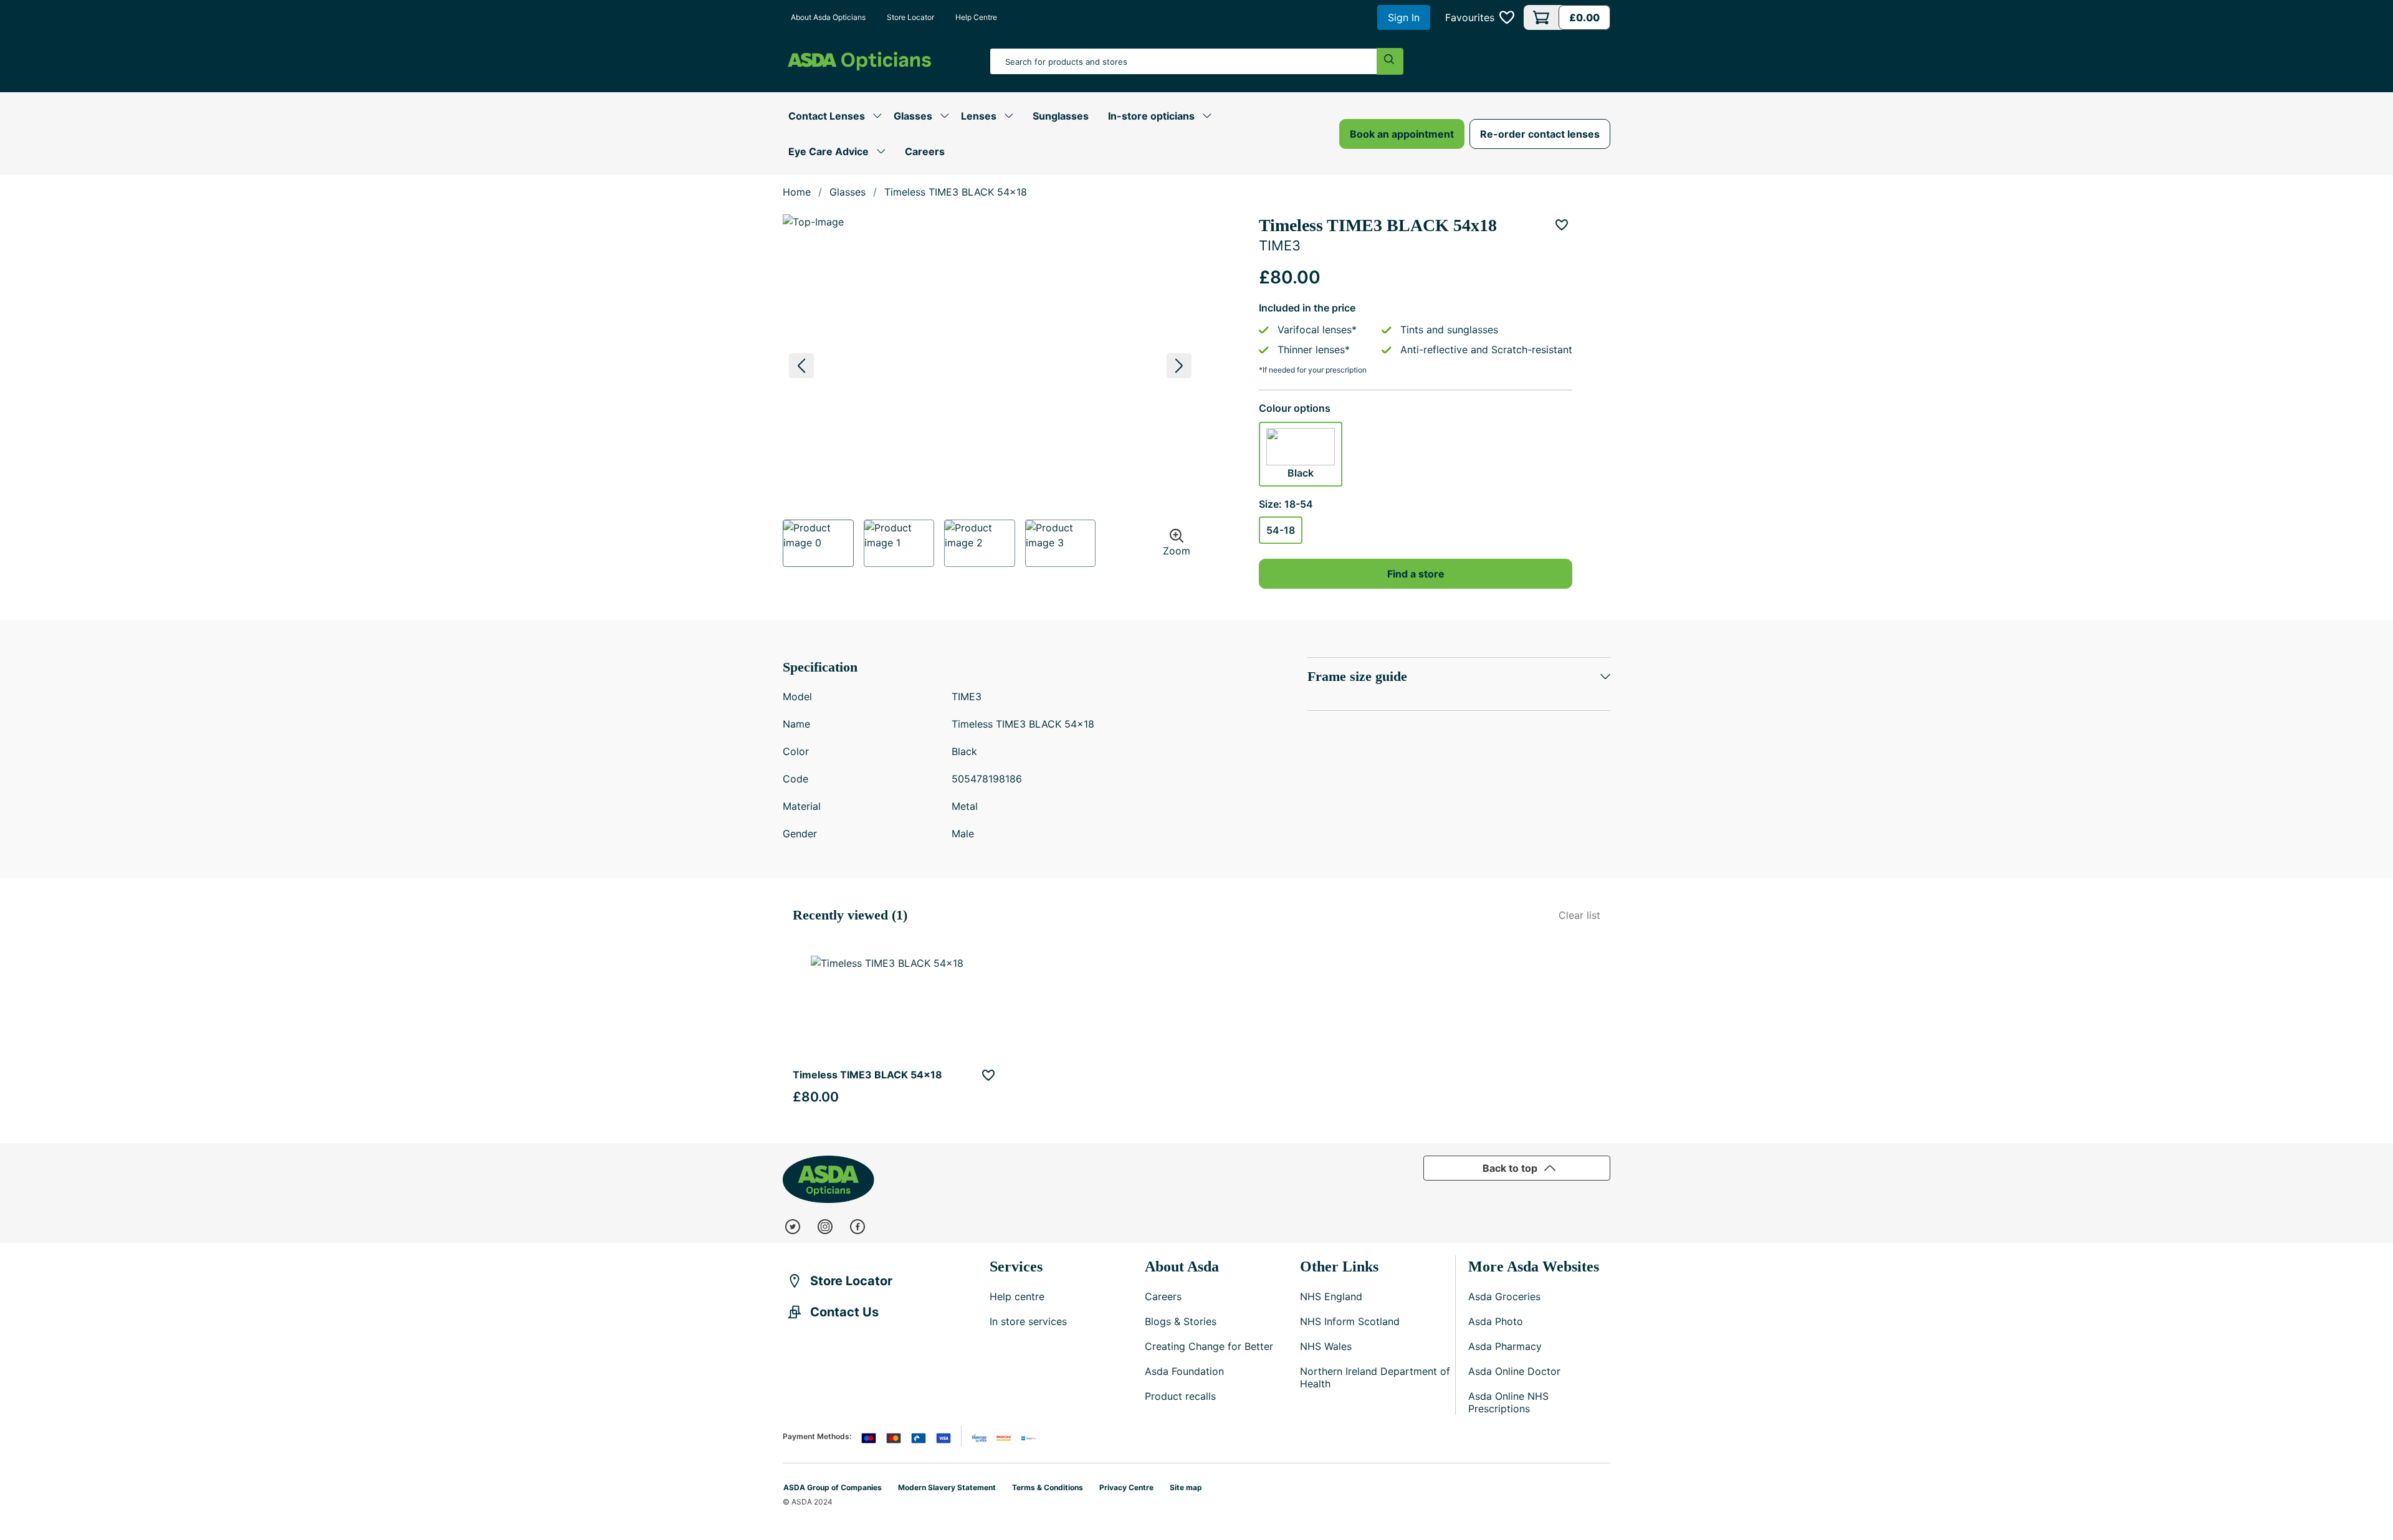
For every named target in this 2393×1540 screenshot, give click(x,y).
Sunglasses (1061, 116)
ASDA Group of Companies (833, 1487)
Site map (1186, 1487)
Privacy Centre (1126, 1487)
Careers (925, 151)
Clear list (1579, 915)
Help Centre (976, 17)
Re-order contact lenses (1540, 134)
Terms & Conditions (1048, 1487)
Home (797, 192)
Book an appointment (1402, 134)
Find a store (1416, 574)
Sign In (1404, 17)
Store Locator (910, 17)
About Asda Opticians (828, 17)
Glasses (848, 192)
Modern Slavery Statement (947, 1487)
